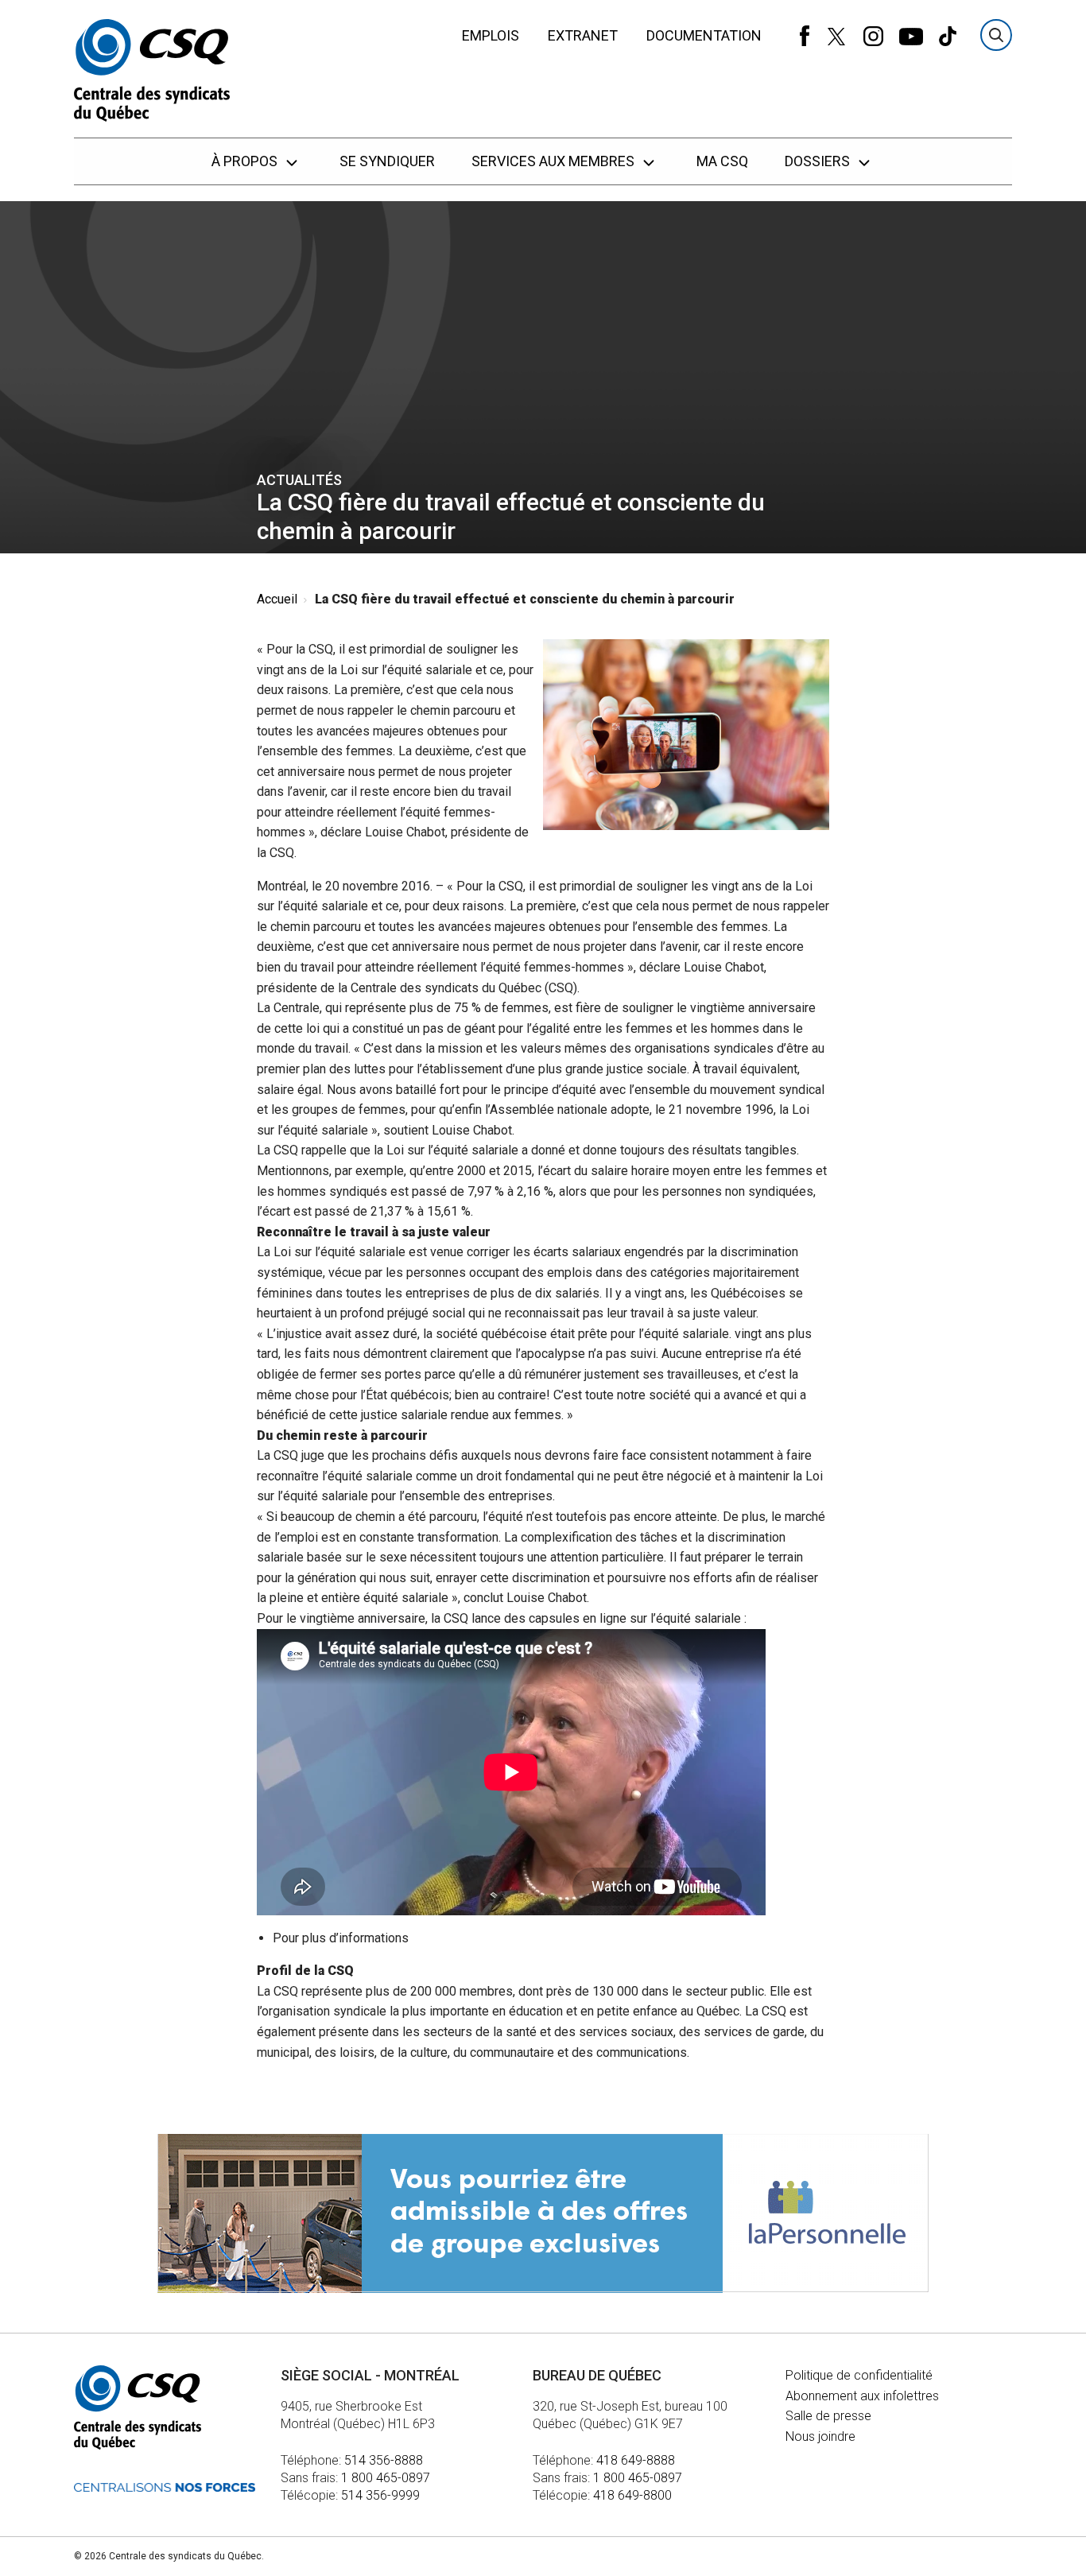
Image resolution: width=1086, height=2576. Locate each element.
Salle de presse (828, 2416)
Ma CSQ (722, 161)
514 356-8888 (384, 2460)
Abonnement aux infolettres (862, 2396)
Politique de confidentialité (859, 2375)
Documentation (704, 35)
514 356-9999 (380, 2495)
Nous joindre (820, 2436)
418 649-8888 (636, 2460)
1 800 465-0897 (386, 2478)
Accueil (277, 599)
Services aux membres (555, 161)
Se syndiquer (387, 161)
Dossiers (819, 161)
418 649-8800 (632, 2495)
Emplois (491, 35)
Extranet (583, 35)
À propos (246, 161)
